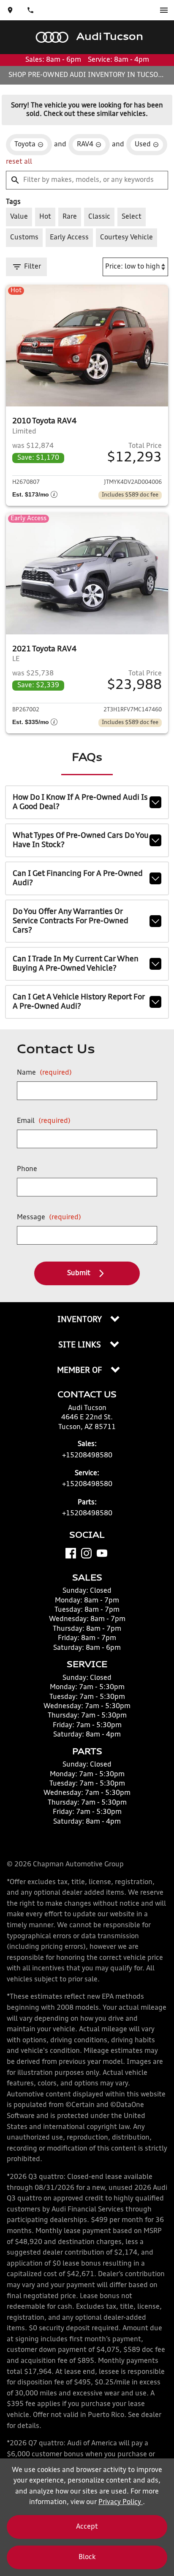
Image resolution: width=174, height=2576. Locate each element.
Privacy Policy (121, 2502)
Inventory (80, 1320)
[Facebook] (71, 1553)
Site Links (81, 1345)
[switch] (164, 10)
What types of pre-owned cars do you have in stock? (81, 840)
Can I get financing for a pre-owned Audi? (78, 878)
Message (49, 1218)
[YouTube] (102, 1553)
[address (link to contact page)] (10, 10)
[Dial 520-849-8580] (30, 10)
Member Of (80, 1371)
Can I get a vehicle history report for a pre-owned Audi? (79, 1002)
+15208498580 (87, 1456)
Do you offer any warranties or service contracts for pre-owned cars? (71, 921)
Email (44, 1121)
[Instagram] (86, 1553)
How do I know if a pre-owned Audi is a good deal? (80, 802)
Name (44, 1073)
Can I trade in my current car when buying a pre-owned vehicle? (76, 964)
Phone (27, 1169)
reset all (19, 162)
